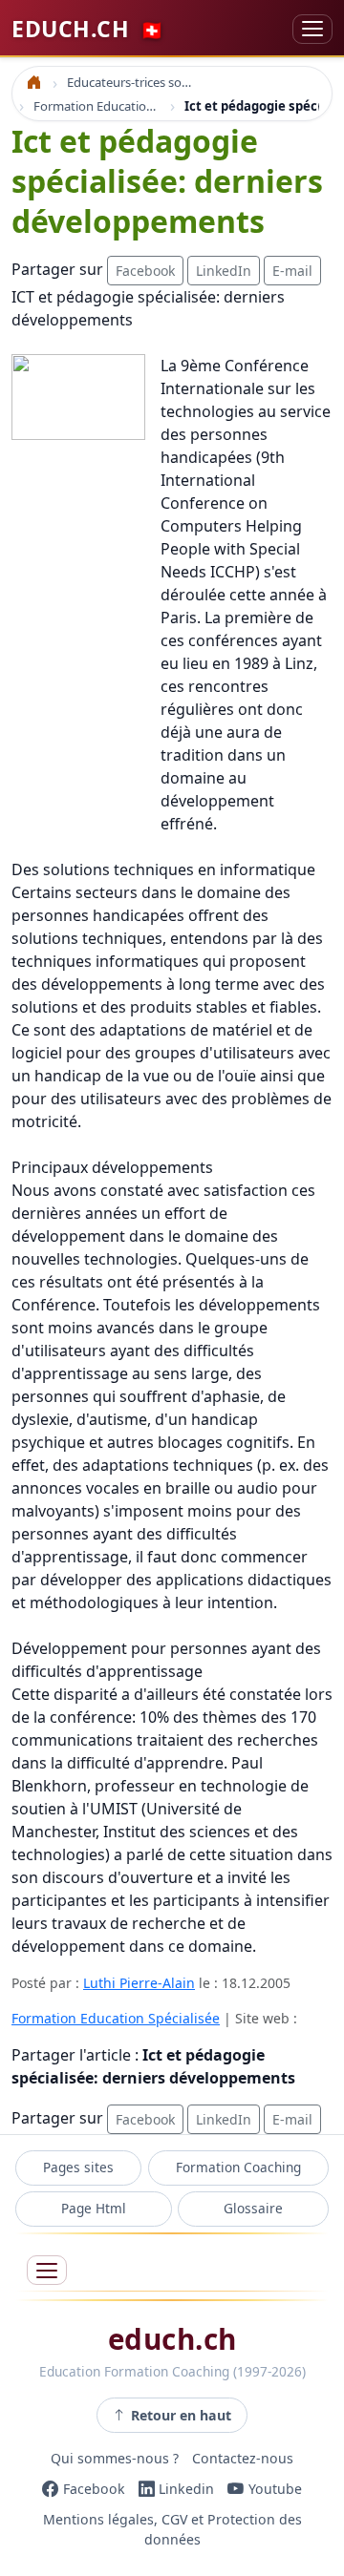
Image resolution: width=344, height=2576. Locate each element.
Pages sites (78, 2167)
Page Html (94, 2208)
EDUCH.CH (88, 29)
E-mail (292, 271)
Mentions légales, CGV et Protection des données (172, 2529)
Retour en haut (181, 2415)
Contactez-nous (243, 2458)
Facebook (145, 271)
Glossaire (253, 2208)
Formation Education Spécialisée (116, 2018)
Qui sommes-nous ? (115, 2458)
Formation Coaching (238, 2167)
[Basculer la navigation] (312, 29)
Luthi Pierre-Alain (139, 1983)
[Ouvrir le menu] (47, 2270)
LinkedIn (224, 271)
